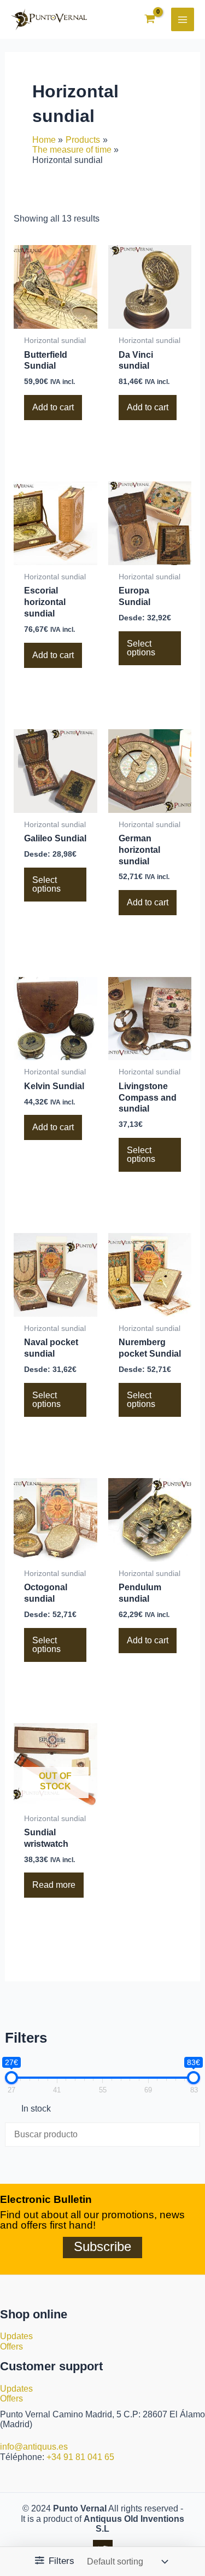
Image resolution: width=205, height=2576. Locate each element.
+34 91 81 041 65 (80, 2457)
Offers (11, 2347)
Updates (16, 2336)
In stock (36, 2109)
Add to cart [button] (53, 407)
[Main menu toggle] (183, 19)
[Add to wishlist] (36, 437)
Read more (54, 1885)
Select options (141, 648)
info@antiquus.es (34, 2447)
